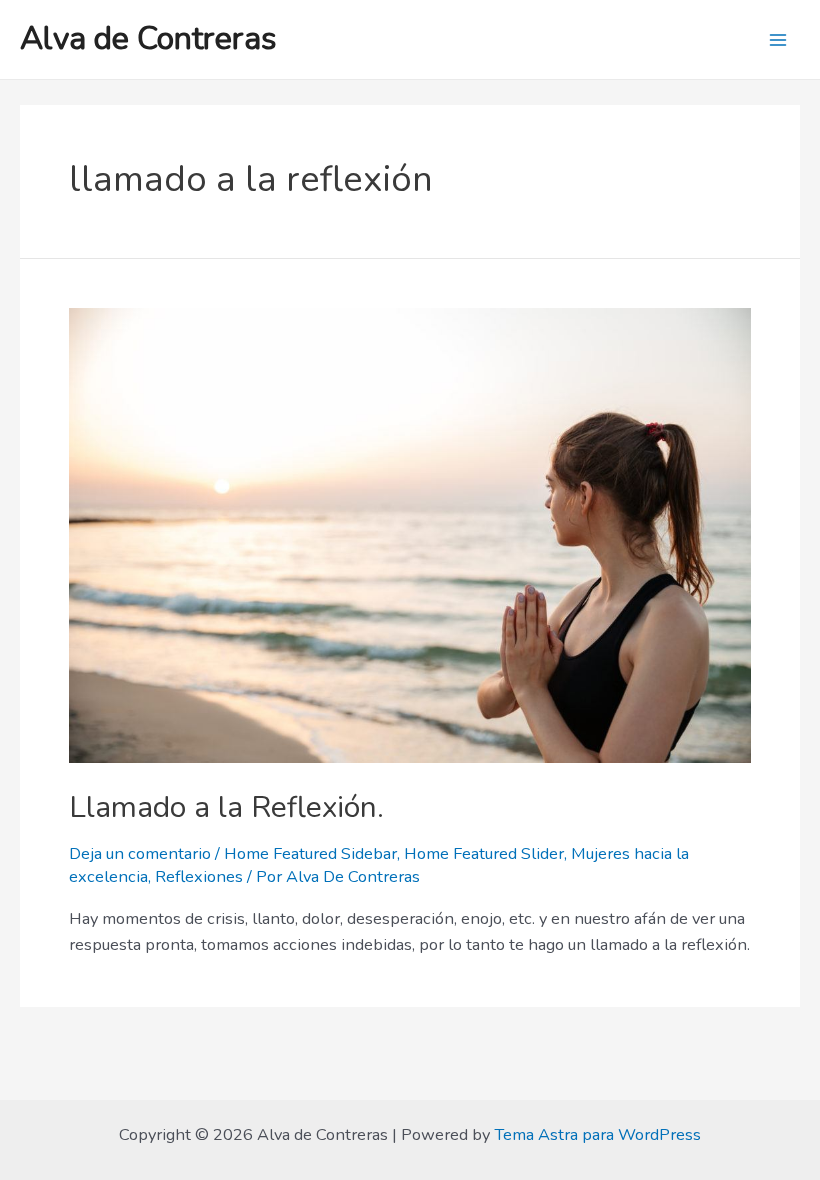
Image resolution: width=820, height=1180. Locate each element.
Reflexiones (199, 876)
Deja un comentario (140, 853)
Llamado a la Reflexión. (226, 807)
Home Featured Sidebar (310, 853)
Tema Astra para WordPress (597, 1134)
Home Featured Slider (484, 853)
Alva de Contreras (148, 38)
